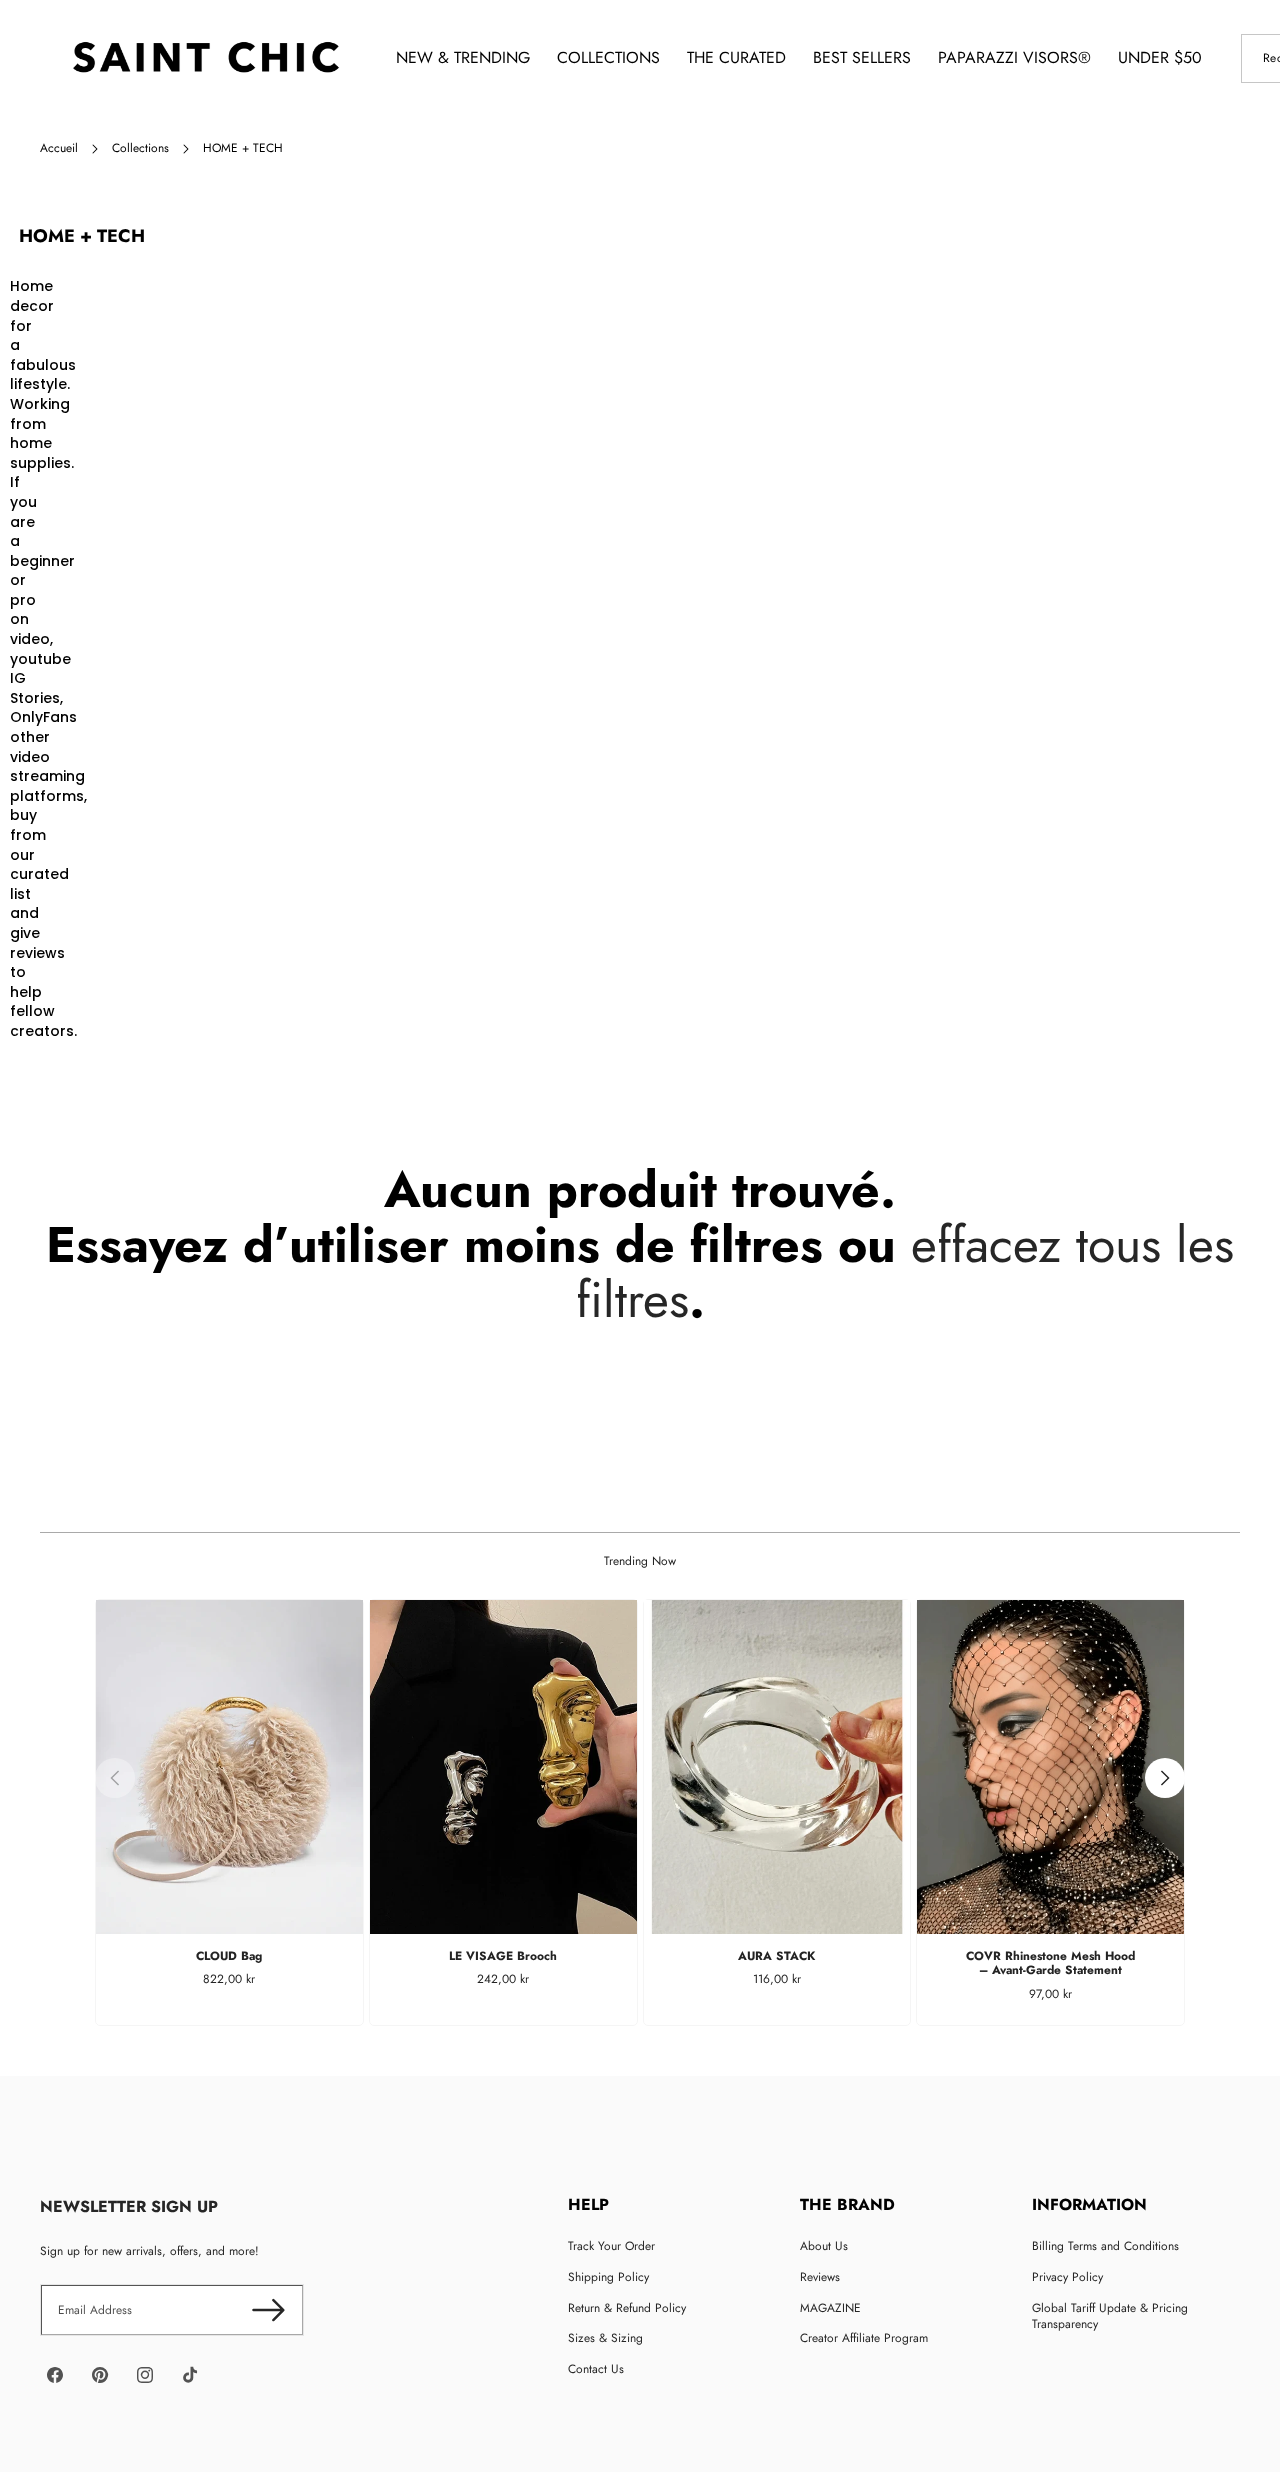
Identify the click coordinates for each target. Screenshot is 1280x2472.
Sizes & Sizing (605, 2338)
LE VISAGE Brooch (503, 1956)
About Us (824, 2246)
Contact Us (596, 2369)
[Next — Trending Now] (1165, 1778)
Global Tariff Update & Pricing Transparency (1110, 2316)
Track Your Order (611, 2246)
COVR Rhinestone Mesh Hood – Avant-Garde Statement (1050, 1963)
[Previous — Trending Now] (115, 1778)
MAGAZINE (830, 2308)
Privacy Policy (1067, 2277)
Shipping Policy (608, 2277)
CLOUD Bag (229, 1956)
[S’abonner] (268, 2310)
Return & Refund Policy (627, 2308)
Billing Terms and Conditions (1105, 2246)
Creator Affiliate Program (864, 2338)
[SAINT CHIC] (205, 58)
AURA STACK (776, 1956)
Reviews (820, 2277)
